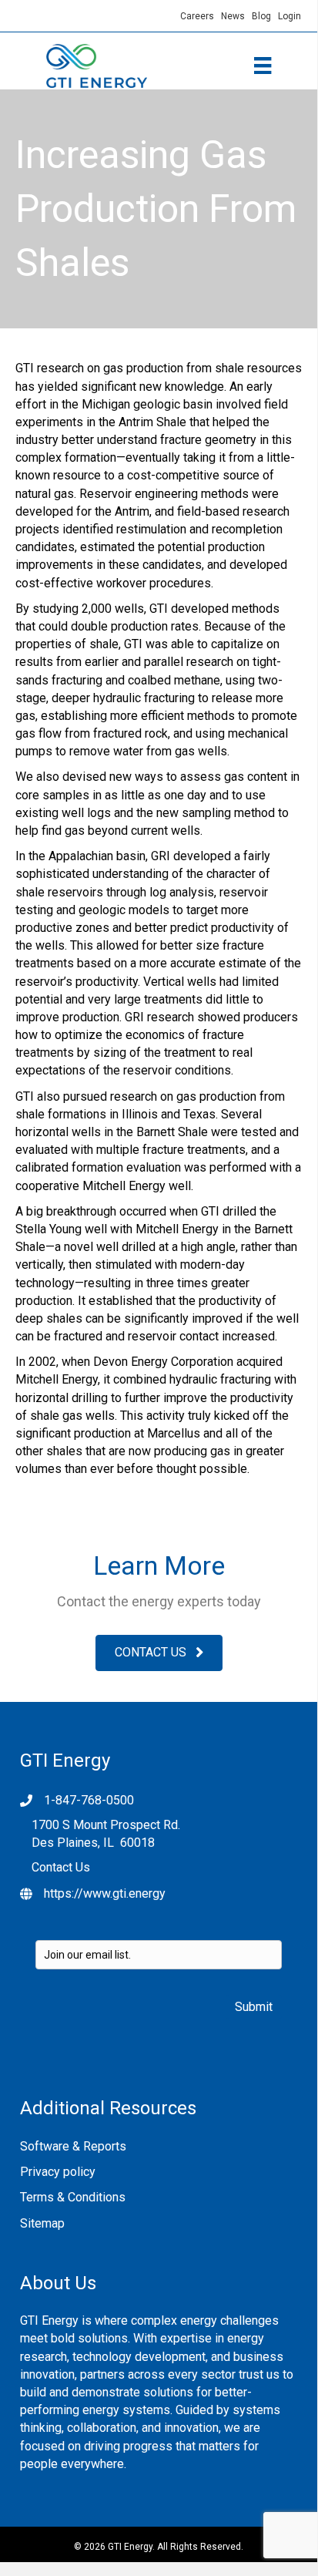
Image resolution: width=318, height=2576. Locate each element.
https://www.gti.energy (105, 1893)
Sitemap (42, 2223)
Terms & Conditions (73, 2197)
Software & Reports (73, 2146)
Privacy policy (58, 2172)
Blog (261, 16)
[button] (159, 1653)
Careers (201, 16)
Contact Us (61, 1867)
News (233, 16)
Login (290, 16)
